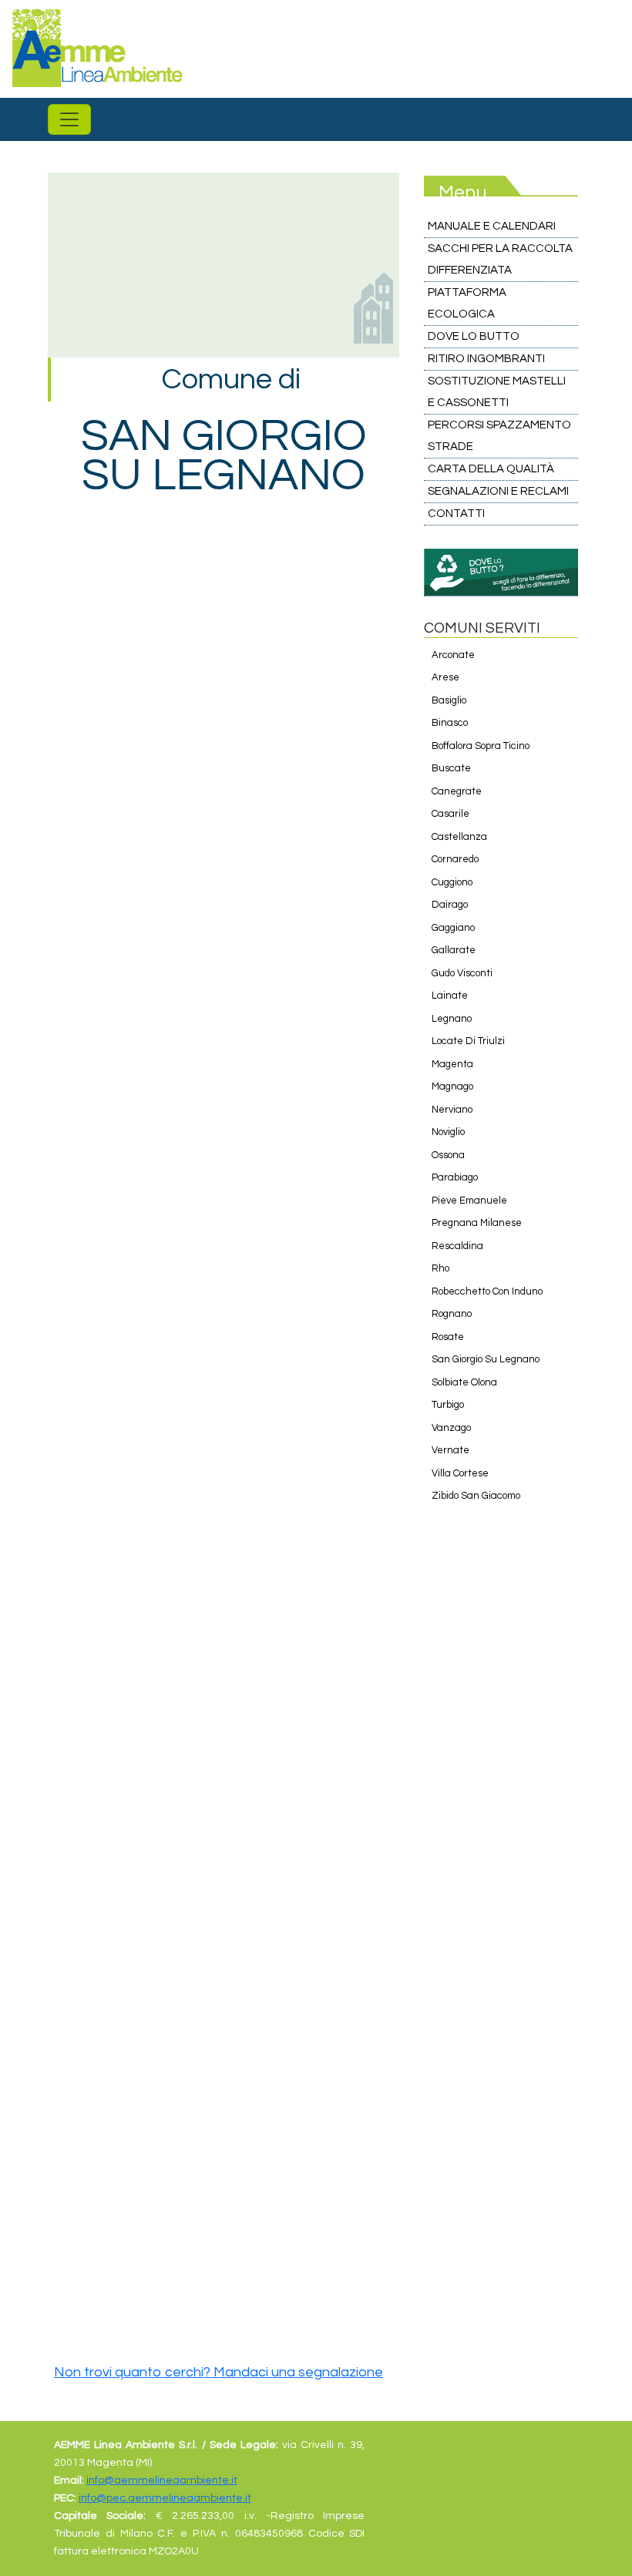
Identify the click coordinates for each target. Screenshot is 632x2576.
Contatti (456, 514)
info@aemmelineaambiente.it (162, 2480)
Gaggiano (453, 928)
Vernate (450, 1450)
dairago (450, 905)
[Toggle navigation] (69, 119)
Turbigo (448, 1405)
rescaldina (457, 1246)
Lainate (450, 996)
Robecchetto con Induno (487, 1291)
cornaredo (455, 859)
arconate (453, 655)
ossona (448, 1155)
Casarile (450, 814)
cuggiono (452, 882)
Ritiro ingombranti (486, 359)
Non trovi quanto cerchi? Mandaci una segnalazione (219, 2372)
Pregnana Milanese (477, 1223)
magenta (452, 1064)
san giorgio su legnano (486, 1359)
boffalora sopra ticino (481, 746)
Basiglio (449, 700)
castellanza (459, 837)
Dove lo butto (474, 336)
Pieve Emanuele (469, 1201)
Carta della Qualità (491, 469)
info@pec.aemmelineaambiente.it (165, 2498)
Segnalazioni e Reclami (498, 491)
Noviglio (448, 1132)
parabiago (455, 1177)
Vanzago (451, 1428)
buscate (451, 768)
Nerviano (452, 1110)
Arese (445, 677)
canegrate (457, 791)
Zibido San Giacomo (476, 1496)
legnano (452, 1019)
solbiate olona (464, 1382)
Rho (440, 1268)
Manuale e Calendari (492, 226)
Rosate (448, 1337)
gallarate (454, 950)
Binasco (450, 723)
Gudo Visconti (462, 973)
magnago (452, 1086)
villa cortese (460, 1473)
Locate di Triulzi (468, 1041)
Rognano (452, 1314)
